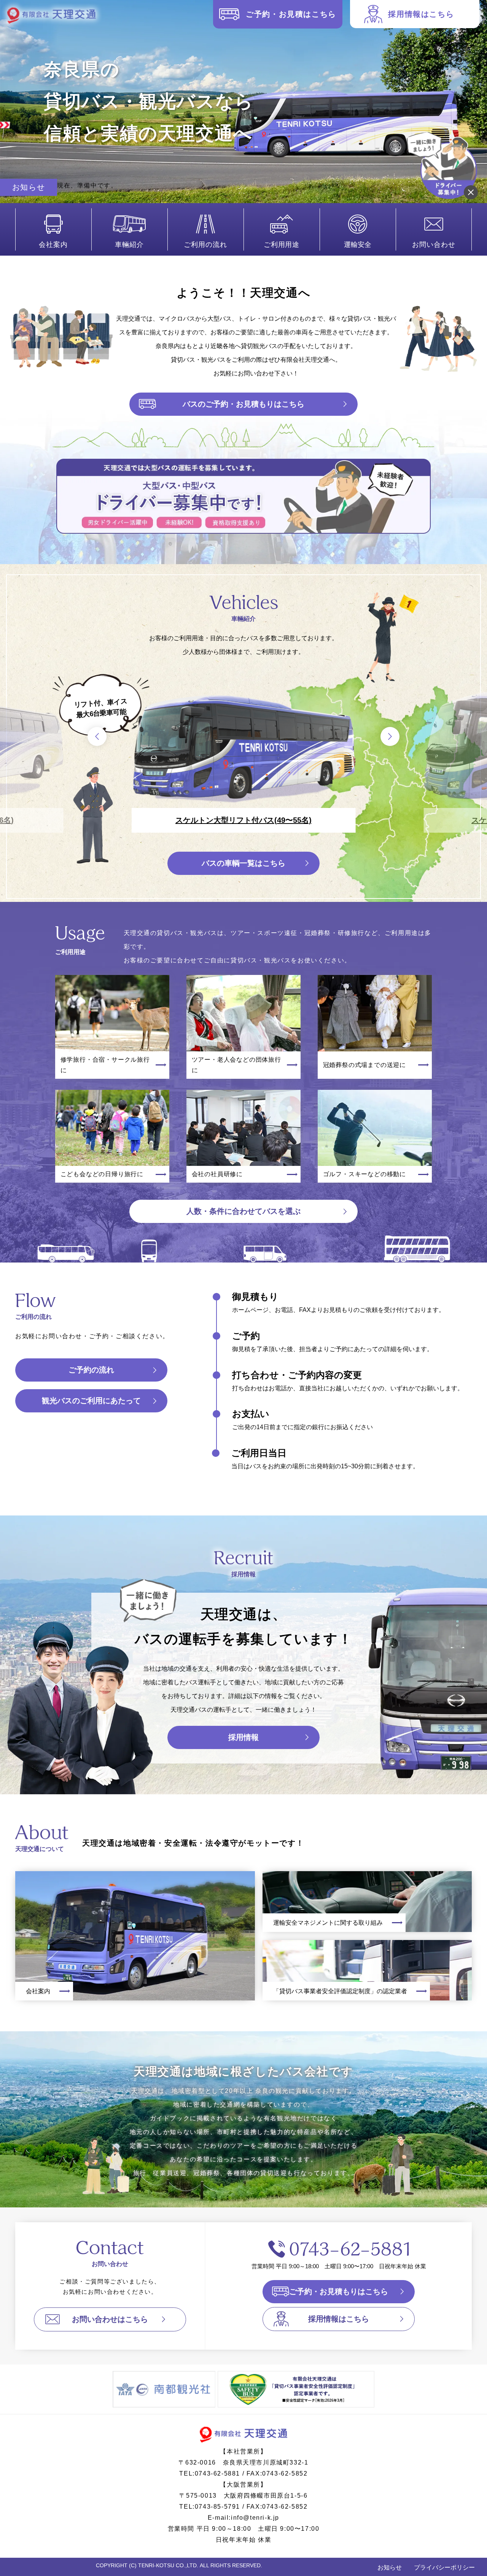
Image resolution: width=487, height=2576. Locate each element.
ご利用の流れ (205, 245)
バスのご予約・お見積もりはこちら (243, 404)
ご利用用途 (282, 245)
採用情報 (243, 1737)
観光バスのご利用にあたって (91, 1401)
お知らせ (390, 2567)
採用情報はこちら (421, 14)
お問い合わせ (434, 245)
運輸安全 (358, 245)
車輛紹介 (129, 245)
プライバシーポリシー (444, 2567)
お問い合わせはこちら (110, 2319)
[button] (97, 736)
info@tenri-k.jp (255, 2518)
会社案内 (53, 245)
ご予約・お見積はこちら (291, 14)
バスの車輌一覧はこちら (243, 863)
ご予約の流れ (91, 1370)
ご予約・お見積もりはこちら (339, 2291)
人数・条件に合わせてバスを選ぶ (243, 1211)
